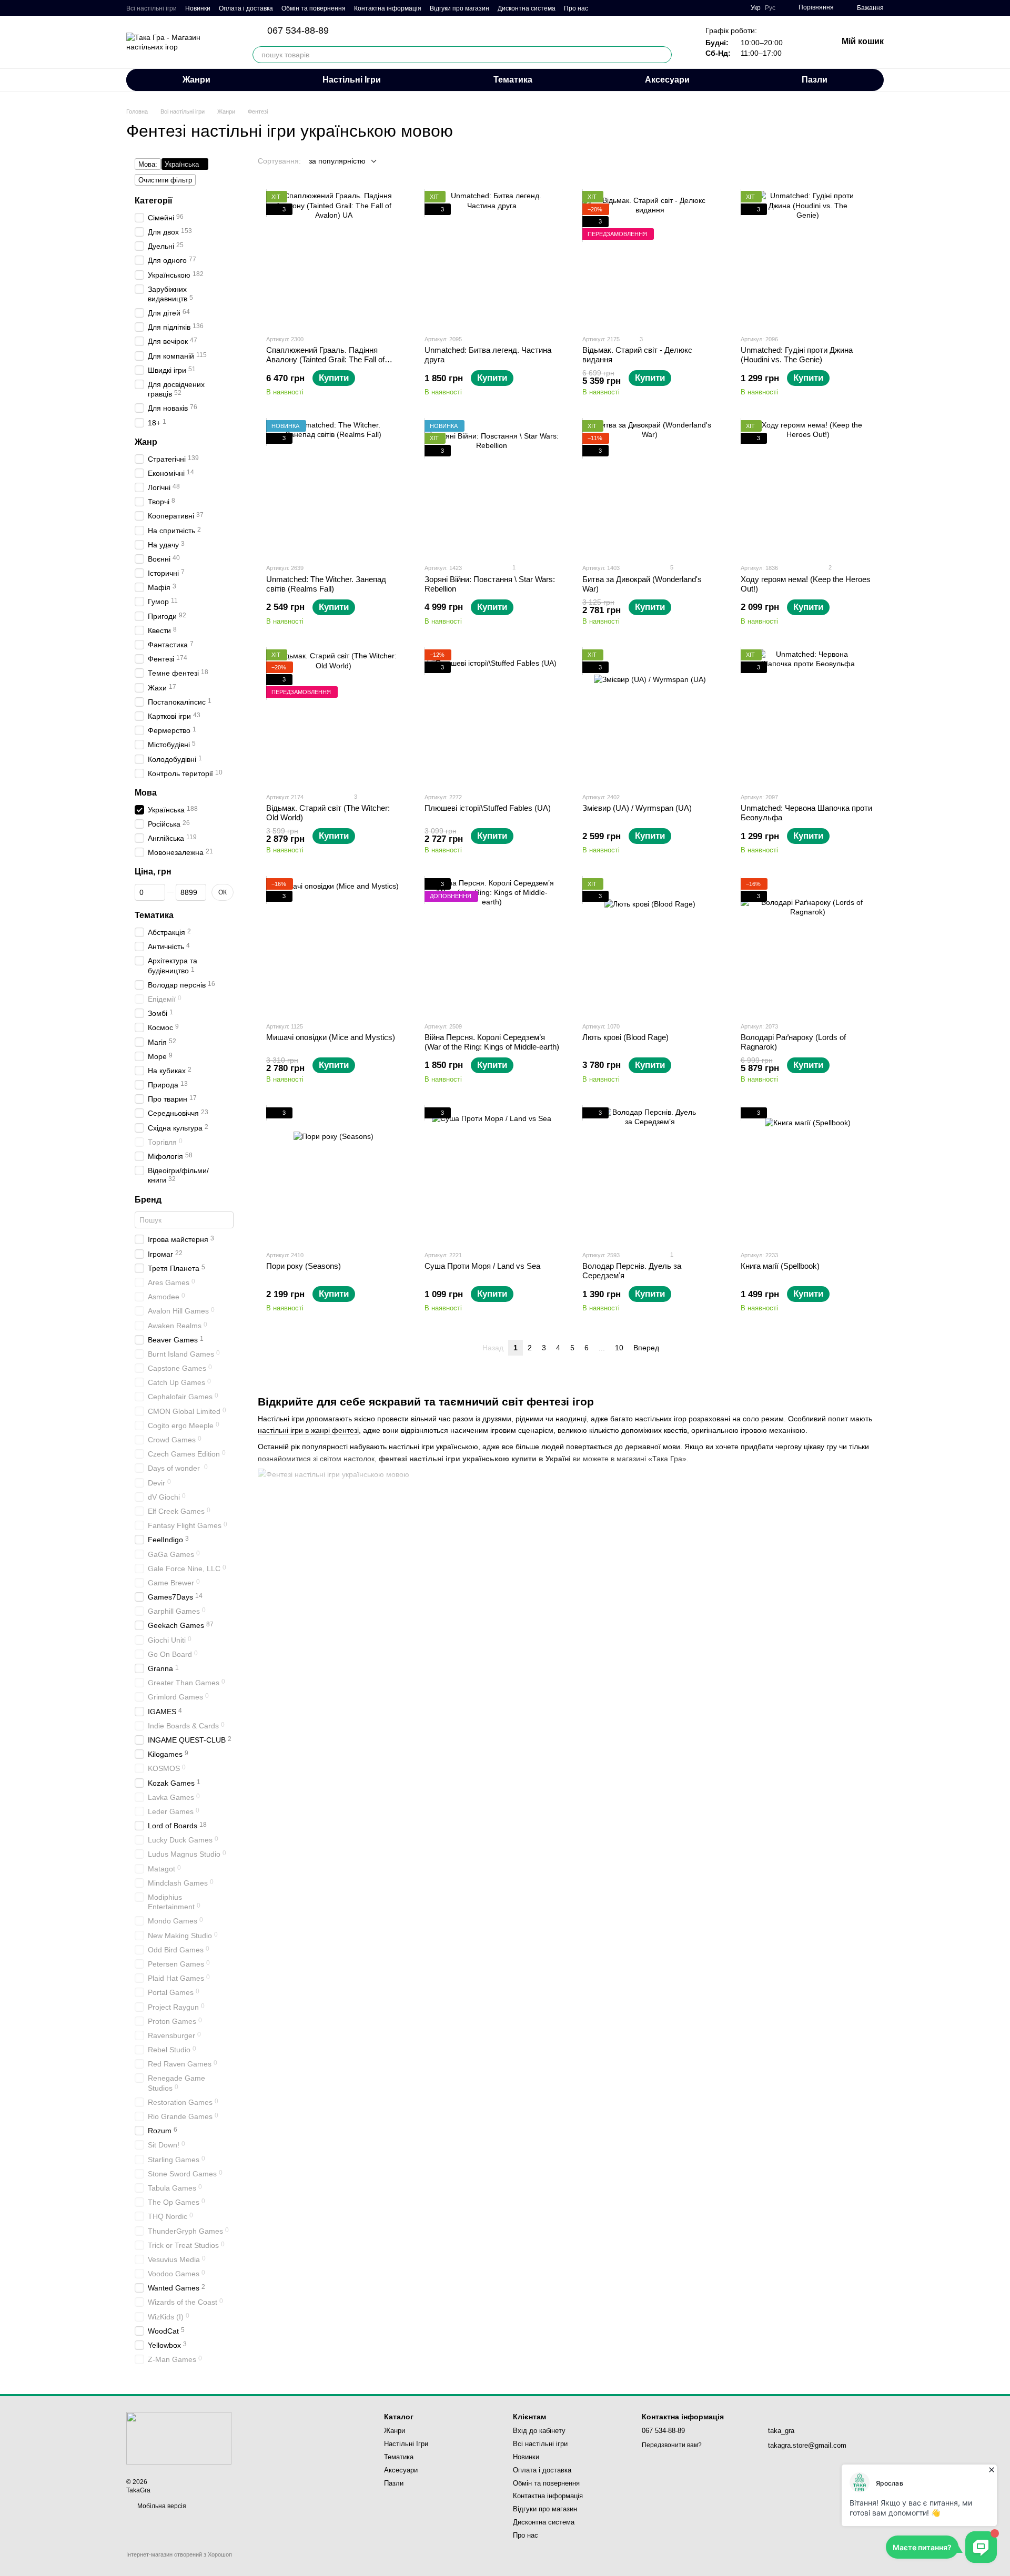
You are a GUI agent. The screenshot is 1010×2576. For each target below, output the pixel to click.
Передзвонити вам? (672, 2445)
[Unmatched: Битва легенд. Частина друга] (492, 258)
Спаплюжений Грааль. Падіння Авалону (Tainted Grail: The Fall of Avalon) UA (325, 359)
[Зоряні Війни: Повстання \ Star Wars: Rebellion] (492, 488)
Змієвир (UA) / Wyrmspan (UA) (637, 808)
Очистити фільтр (165, 180)
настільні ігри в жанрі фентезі (308, 1430)
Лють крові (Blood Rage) (625, 1037)
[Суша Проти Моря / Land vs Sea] (492, 1175)
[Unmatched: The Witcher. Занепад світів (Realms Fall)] (334, 488)
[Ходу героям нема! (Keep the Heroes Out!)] (808, 488)
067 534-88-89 (298, 30)
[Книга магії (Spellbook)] (808, 1175)
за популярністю (337, 161)
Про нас (576, 8)
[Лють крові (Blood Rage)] (650, 946)
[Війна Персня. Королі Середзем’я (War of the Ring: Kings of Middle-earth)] (492, 946)
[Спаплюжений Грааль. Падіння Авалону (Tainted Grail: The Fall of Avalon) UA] (334, 258)
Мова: (148, 164)
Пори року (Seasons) (304, 1266)
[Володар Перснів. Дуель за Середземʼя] (650, 1175)
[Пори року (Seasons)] (334, 1175)
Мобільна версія (161, 2506)
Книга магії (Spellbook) (780, 1266)
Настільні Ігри (352, 80)
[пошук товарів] (663, 55)
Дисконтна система (527, 8)
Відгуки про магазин (459, 8)
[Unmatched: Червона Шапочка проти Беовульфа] (808, 717)
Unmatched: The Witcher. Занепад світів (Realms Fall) (326, 584)
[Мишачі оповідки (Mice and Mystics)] (334, 946)
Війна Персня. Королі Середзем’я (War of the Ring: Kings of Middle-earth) (492, 1042)
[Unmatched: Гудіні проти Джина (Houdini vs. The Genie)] (808, 258)
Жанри (196, 80)
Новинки (198, 8)
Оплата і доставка (246, 8)
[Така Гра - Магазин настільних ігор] (179, 2438)
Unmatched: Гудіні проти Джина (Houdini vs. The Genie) (797, 355)
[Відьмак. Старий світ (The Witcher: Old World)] (334, 717)
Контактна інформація (388, 8)
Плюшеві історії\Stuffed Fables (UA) (488, 808)
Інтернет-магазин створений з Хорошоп (179, 2554)
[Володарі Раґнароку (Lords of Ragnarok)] (808, 946)
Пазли (815, 80)
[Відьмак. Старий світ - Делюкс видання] (650, 258)
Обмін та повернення (314, 8)
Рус (770, 8)
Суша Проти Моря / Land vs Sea (482, 1266)
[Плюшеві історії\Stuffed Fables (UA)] (492, 717)
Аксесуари (667, 80)
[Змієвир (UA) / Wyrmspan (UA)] (650, 717)
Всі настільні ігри (151, 8)
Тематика (513, 80)
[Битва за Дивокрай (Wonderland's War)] (650, 488)
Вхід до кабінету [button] (539, 2431)
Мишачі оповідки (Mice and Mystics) (331, 1037)
